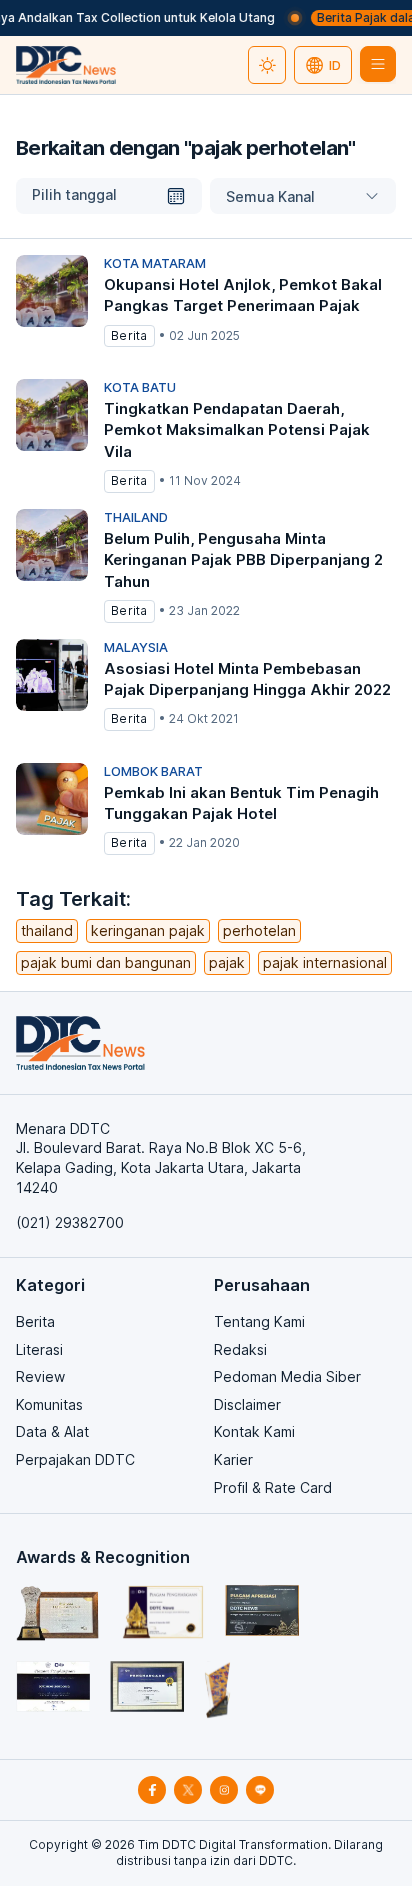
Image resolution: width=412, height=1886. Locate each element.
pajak (227, 962)
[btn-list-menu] (378, 64)
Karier (233, 1459)
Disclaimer (247, 1404)
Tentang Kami (259, 1321)
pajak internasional (325, 962)
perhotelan (259, 930)
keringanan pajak (148, 930)
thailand (47, 930)
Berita (35, 1321)
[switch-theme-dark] (267, 65)
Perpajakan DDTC (75, 1459)
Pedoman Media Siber (287, 1376)
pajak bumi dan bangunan (106, 962)
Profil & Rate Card (273, 1487)
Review (40, 1376)
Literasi (39, 1349)
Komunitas (49, 1404)
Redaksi (240, 1349)
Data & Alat (52, 1431)
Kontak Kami (254, 1431)
